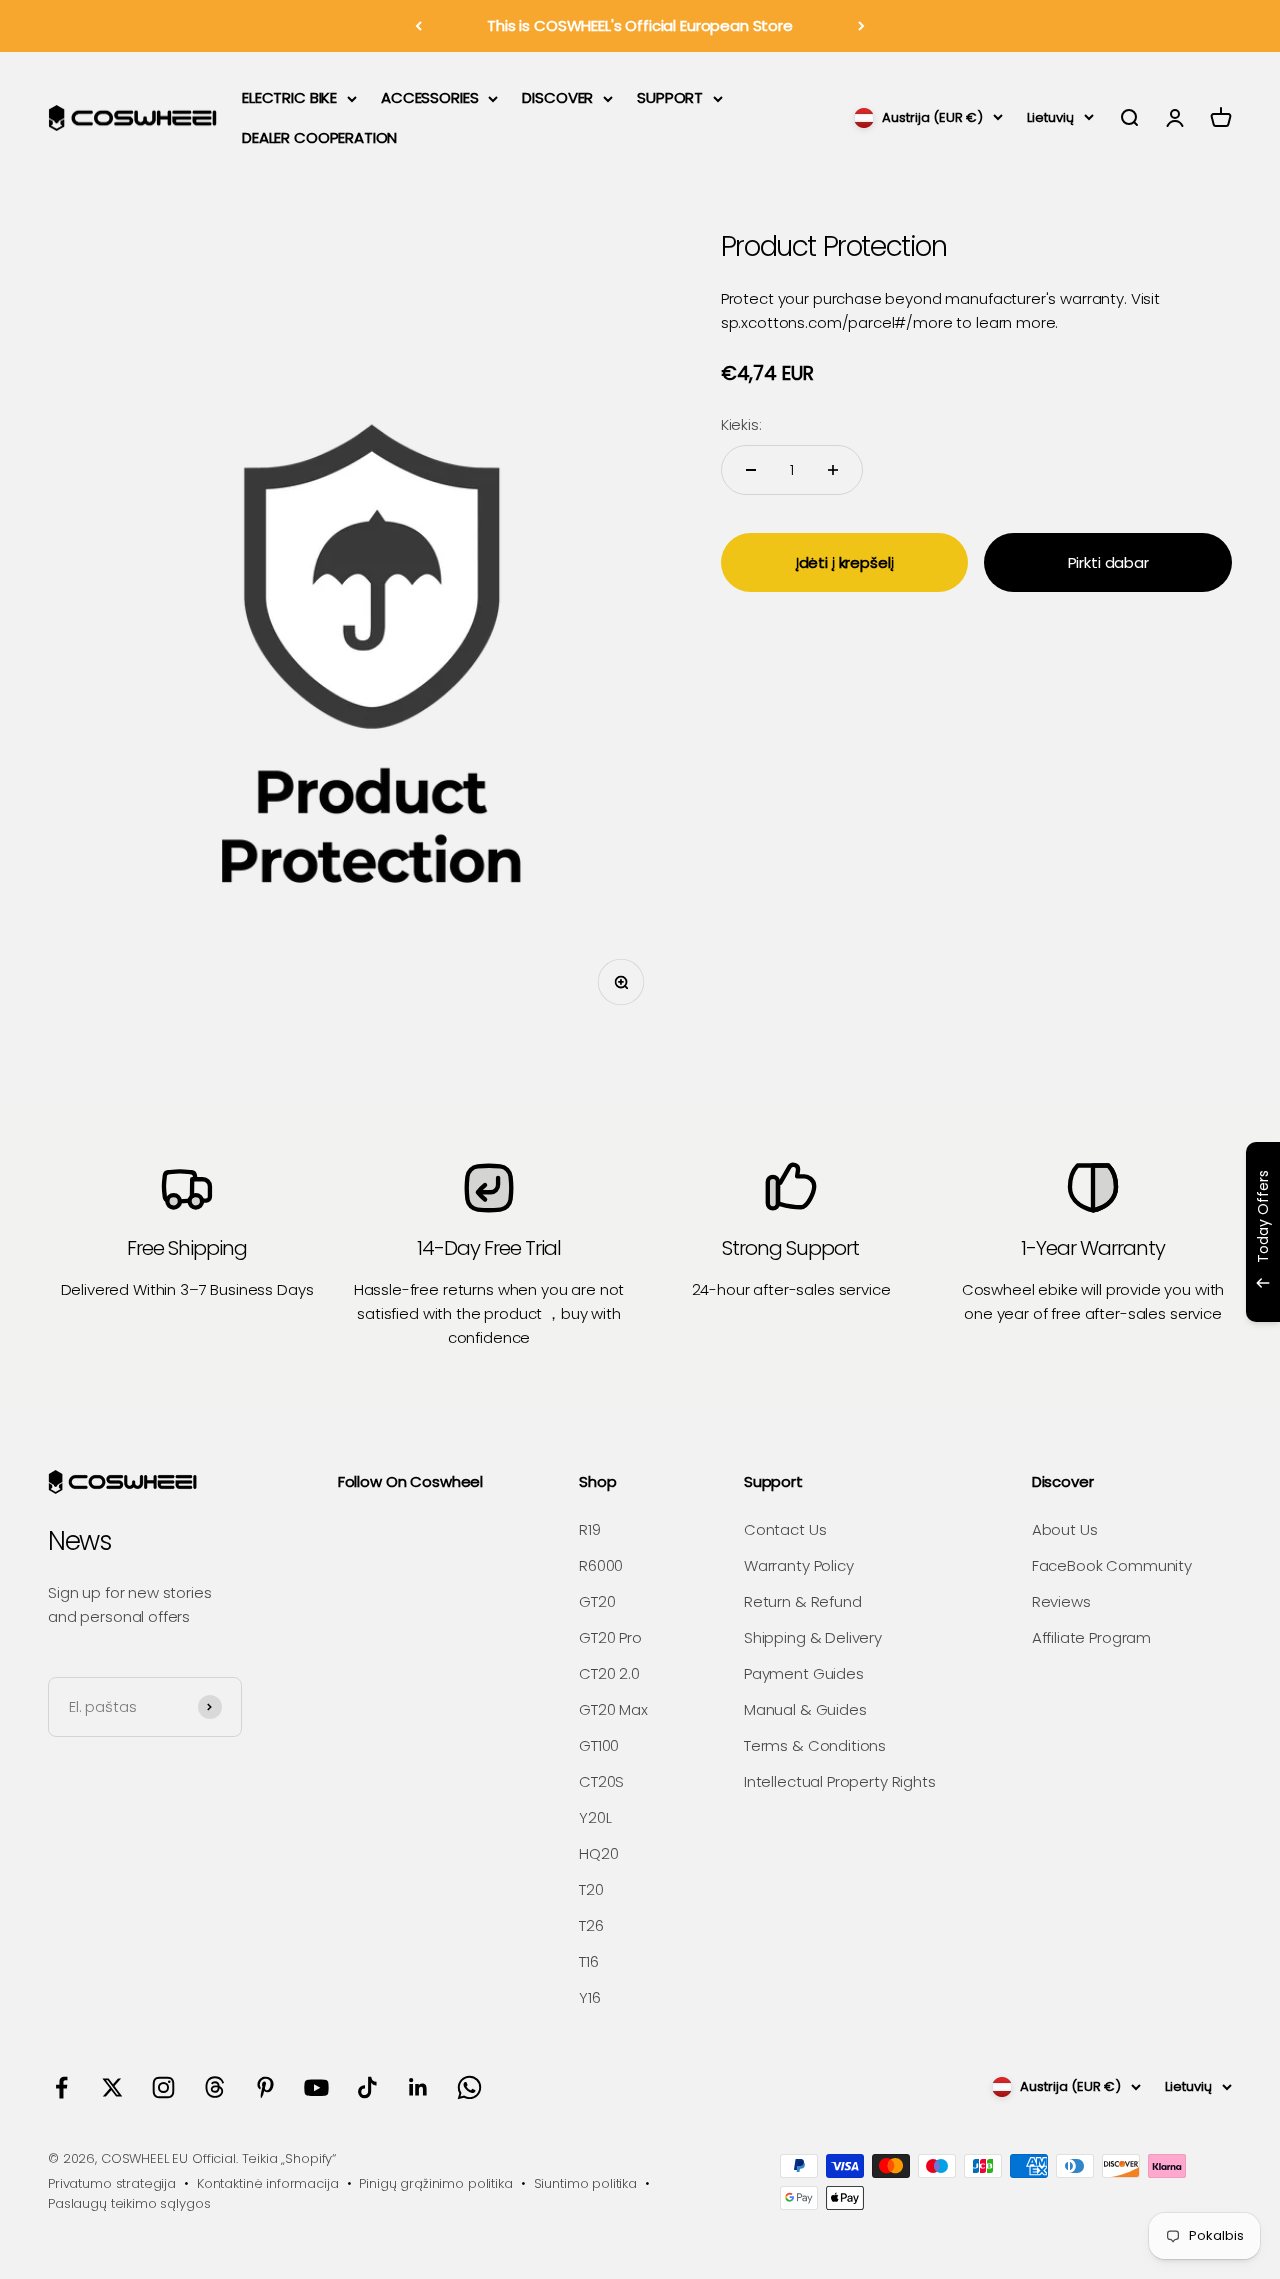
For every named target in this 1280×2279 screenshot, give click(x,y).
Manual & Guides (805, 1709)
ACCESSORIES (429, 97)
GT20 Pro (610, 1637)
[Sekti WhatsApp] (469, 2087)
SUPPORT (670, 97)
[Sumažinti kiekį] (751, 470)
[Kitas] (861, 26)
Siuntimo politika (585, 2183)
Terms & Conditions (815, 1745)
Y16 (590, 1997)
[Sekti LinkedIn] (418, 2087)
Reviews (1061, 1601)
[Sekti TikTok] (367, 2087)
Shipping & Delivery (813, 1637)
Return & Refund (803, 1601)
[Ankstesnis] (418, 26)
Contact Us (785, 1529)
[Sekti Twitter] (112, 2087)
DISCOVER (557, 97)
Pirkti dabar (1108, 561)
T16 (589, 1961)
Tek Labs (1089, 1295)
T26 (591, 1925)
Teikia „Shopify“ (289, 2158)
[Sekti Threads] (214, 2087)
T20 (591, 1889)
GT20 (597, 1601)
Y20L (595, 1817)
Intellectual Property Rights (840, 1781)
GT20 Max (613, 1709)
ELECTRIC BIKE (289, 97)
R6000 (601, 1565)
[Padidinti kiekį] (833, 470)
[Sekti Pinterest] (265, 2087)
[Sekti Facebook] (61, 2087)
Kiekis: (741, 424)
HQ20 (598, 1853)
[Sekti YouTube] (316, 2087)
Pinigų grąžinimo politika (435, 2183)
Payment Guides (804, 1673)
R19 (590, 1529)
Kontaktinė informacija (268, 2183)
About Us (1065, 1529)
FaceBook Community (1112, 1565)
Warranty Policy (799, 1565)
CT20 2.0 (609, 1673)
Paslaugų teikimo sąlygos (129, 2203)
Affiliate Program (1091, 1637)
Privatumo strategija (112, 2183)
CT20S (601, 1781)
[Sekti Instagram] (163, 2087)
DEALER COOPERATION (319, 137)
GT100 (599, 1745)
